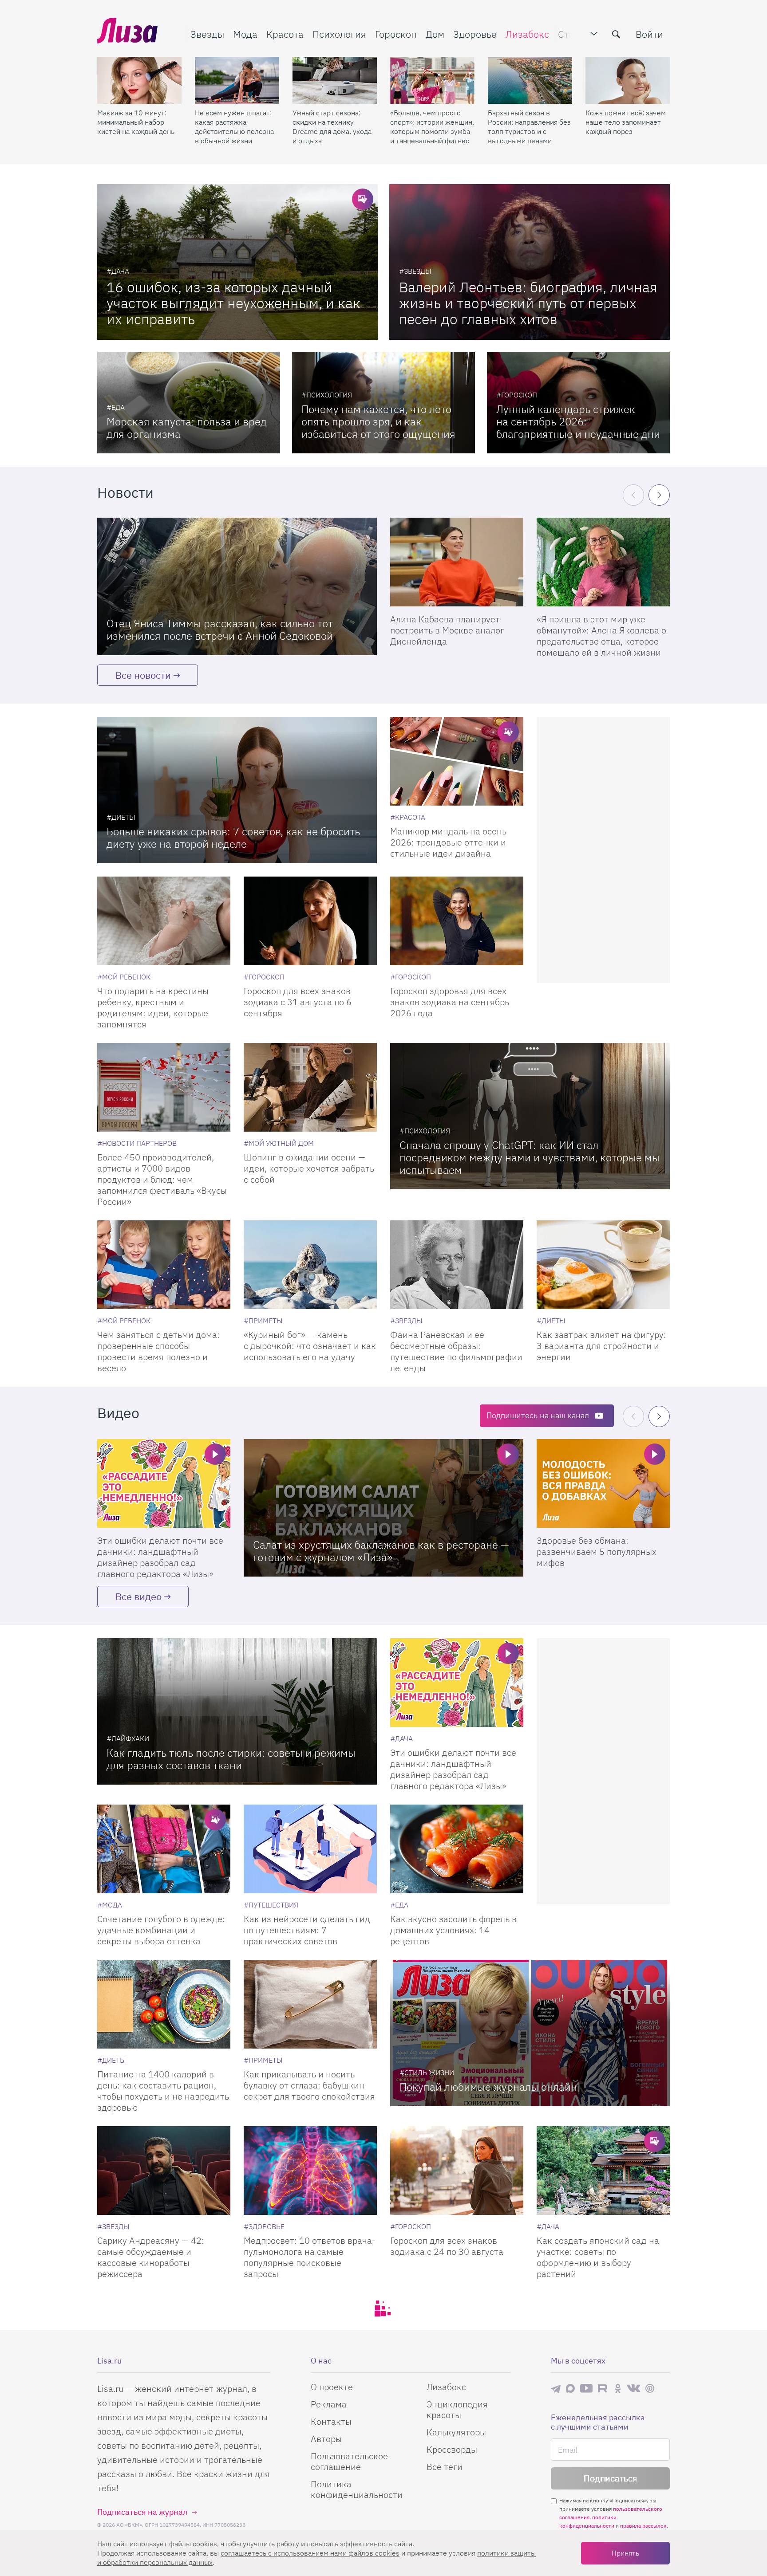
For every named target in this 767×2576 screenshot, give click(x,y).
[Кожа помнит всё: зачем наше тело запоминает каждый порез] (628, 80)
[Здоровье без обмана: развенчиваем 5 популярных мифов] (603, 1483)
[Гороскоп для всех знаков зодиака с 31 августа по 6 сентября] (310, 921)
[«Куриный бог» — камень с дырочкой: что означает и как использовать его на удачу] (310, 1265)
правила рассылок (643, 2526)
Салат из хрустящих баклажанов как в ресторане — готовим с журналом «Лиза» (381, 1551)
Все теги (445, 2467)
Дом (435, 34)
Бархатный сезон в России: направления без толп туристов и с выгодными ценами (529, 127)
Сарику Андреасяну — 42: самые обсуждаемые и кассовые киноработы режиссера (151, 2257)
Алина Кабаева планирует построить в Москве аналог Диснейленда (447, 630)
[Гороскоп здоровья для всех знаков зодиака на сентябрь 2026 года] (457, 921)
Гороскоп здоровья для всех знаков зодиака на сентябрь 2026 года (450, 1002)
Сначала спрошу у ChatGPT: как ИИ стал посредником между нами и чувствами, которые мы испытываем (530, 1157)
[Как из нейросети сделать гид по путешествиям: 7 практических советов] (310, 1849)
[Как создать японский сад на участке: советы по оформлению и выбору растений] (603, 2171)
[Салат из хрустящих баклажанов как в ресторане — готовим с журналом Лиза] (383, 1508)
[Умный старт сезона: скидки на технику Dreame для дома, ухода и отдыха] (335, 80)
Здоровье (475, 34)
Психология (339, 34)
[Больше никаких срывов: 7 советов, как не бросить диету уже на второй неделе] (237, 790)
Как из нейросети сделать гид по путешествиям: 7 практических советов (307, 1930)
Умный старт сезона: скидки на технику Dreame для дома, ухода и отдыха (332, 127)
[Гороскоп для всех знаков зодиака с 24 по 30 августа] (457, 2171)
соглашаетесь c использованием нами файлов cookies (310, 2553)
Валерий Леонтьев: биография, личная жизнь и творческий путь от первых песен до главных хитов (528, 303)
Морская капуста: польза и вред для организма (187, 428)
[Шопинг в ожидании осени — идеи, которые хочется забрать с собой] (310, 1087)
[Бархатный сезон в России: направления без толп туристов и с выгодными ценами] (530, 80)
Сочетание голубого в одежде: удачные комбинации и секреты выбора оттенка (161, 1930)
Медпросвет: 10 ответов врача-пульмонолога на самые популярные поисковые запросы (310, 2257)
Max (570, 2388)
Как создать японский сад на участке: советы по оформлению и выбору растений (598, 2257)
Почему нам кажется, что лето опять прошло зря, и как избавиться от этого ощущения (378, 421)
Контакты (331, 2421)
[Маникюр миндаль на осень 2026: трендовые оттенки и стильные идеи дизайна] (457, 761)
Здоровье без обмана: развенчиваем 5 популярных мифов (597, 1551)
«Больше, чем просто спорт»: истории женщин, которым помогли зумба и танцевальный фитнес (432, 127)
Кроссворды (452, 2449)
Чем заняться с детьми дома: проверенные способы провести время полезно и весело (158, 1351)
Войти (649, 34)
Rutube (603, 2388)
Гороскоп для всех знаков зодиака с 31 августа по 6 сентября (298, 1002)
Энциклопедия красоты (457, 2409)
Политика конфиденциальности (357, 2489)
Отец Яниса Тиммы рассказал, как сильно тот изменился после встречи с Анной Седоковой (220, 629)
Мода (245, 34)
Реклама (329, 2404)
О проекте (332, 2387)
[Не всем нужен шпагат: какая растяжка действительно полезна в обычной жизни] (237, 80)
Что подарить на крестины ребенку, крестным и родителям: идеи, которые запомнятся (153, 1007)
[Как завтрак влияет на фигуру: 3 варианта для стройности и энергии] (603, 1265)
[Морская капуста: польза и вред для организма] (189, 403)
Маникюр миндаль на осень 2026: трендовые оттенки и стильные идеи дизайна (448, 842)
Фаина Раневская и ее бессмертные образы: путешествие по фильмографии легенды (456, 1351)
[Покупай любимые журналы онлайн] (530, 2033)
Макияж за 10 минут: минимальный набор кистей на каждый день (136, 122)
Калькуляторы (456, 2432)
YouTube (586, 2388)
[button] (659, 495)
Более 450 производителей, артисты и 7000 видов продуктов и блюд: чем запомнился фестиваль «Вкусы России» (162, 1179)
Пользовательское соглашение (349, 2461)
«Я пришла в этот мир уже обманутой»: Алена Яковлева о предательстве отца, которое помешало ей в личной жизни (601, 636)
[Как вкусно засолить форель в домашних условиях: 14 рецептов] (457, 1849)
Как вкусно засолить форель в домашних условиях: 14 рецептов (453, 1930)
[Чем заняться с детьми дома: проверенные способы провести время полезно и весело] (164, 1265)
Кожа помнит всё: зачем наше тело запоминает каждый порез (626, 122)
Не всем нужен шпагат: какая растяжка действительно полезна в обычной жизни (234, 127)
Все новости (143, 675)
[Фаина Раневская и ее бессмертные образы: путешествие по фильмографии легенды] (457, 1265)
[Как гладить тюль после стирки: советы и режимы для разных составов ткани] (237, 1711)
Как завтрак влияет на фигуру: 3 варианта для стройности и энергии (601, 1346)
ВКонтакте (633, 2388)
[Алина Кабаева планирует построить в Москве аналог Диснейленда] (457, 562)
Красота (285, 34)
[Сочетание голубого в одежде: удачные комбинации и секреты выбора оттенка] (164, 1849)
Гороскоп (396, 34)
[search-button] (616, 34)
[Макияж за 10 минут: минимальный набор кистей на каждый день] (139, 80)
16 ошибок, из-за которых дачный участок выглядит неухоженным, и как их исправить (233, 303)
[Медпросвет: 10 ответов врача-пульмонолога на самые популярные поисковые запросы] (310, 2171)
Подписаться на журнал (142, 2512)
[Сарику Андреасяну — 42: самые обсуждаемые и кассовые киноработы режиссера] (164, 2171)
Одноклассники (618, 2388)
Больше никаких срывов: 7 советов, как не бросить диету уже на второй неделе (233, 838)
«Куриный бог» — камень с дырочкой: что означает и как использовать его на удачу (310, 1346)
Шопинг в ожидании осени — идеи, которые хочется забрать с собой (309, 1168)
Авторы (326, 2439)
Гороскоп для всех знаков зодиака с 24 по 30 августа (447, 2246)
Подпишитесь (538, 1415)
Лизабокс (527, 34)
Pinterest (650, 2388)
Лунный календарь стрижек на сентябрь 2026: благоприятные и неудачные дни (578, 421)
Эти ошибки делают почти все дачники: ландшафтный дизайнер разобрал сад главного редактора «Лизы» (160, 1557)
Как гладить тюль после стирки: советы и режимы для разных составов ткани (231, 1759)
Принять (625, 2553)
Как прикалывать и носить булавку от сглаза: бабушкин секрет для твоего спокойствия (309, 2085)
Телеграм (556, 2388)
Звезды (207, 34)
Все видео (138, 1596)
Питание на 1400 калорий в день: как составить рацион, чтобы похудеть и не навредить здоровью (163, 2091)
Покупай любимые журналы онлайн (488, 2087)
